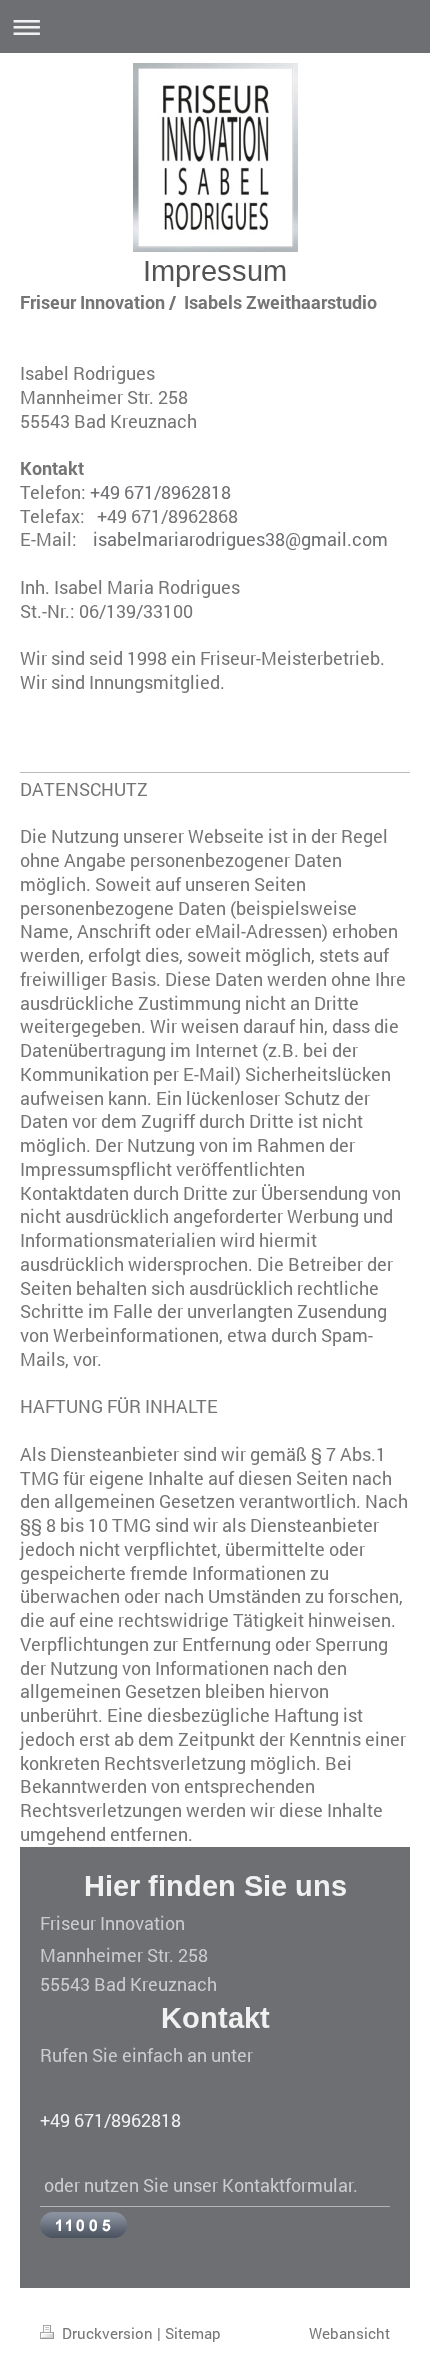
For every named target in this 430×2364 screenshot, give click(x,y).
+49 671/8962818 (160, 492)
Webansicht (349, 2333)
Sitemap (193, 2333)
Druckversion (107, 2333)
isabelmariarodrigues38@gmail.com (240, 539)
